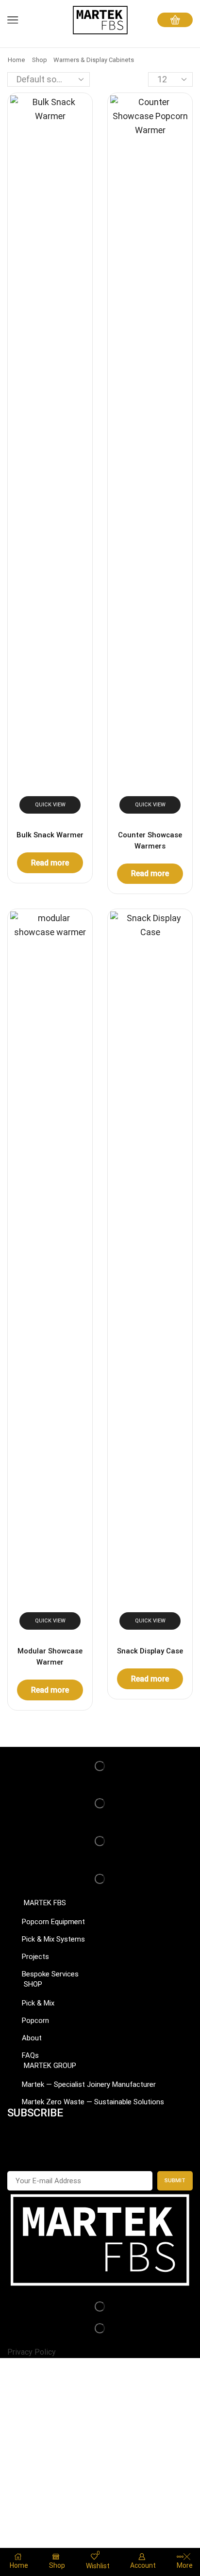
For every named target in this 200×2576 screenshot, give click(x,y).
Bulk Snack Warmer (50, 835)
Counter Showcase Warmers (150, 840)
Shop (40, 60)
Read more (50, 863)
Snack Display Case (150, 1651)
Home (17, 60)
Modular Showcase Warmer (50, 1656)
